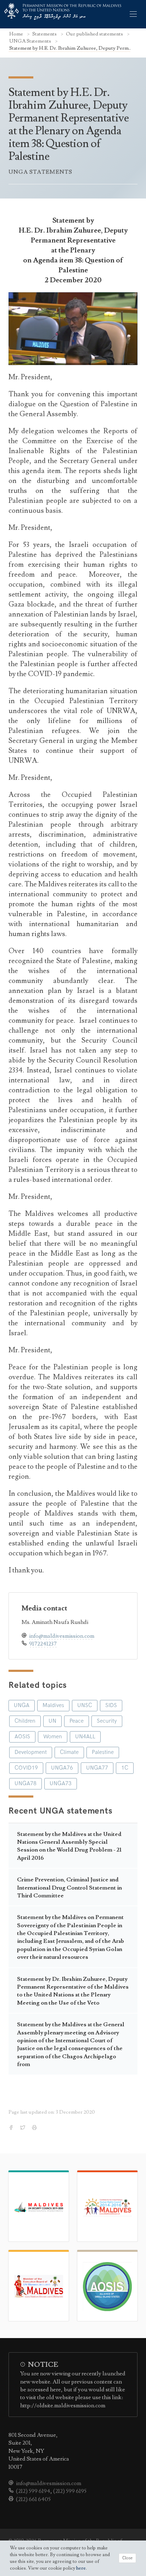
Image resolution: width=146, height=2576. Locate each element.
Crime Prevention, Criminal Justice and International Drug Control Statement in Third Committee (69, 1888)
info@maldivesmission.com (62, 1636)
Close (127, 2558)
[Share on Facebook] (12, 2128)
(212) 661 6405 (33, 2499)
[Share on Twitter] (23, 2128)
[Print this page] (35, 2128)
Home (17, 34)
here (81, 2568)
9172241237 (43, 1644)
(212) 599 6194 (33, 2491)
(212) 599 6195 (70, 2491)
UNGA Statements (31, 41)
